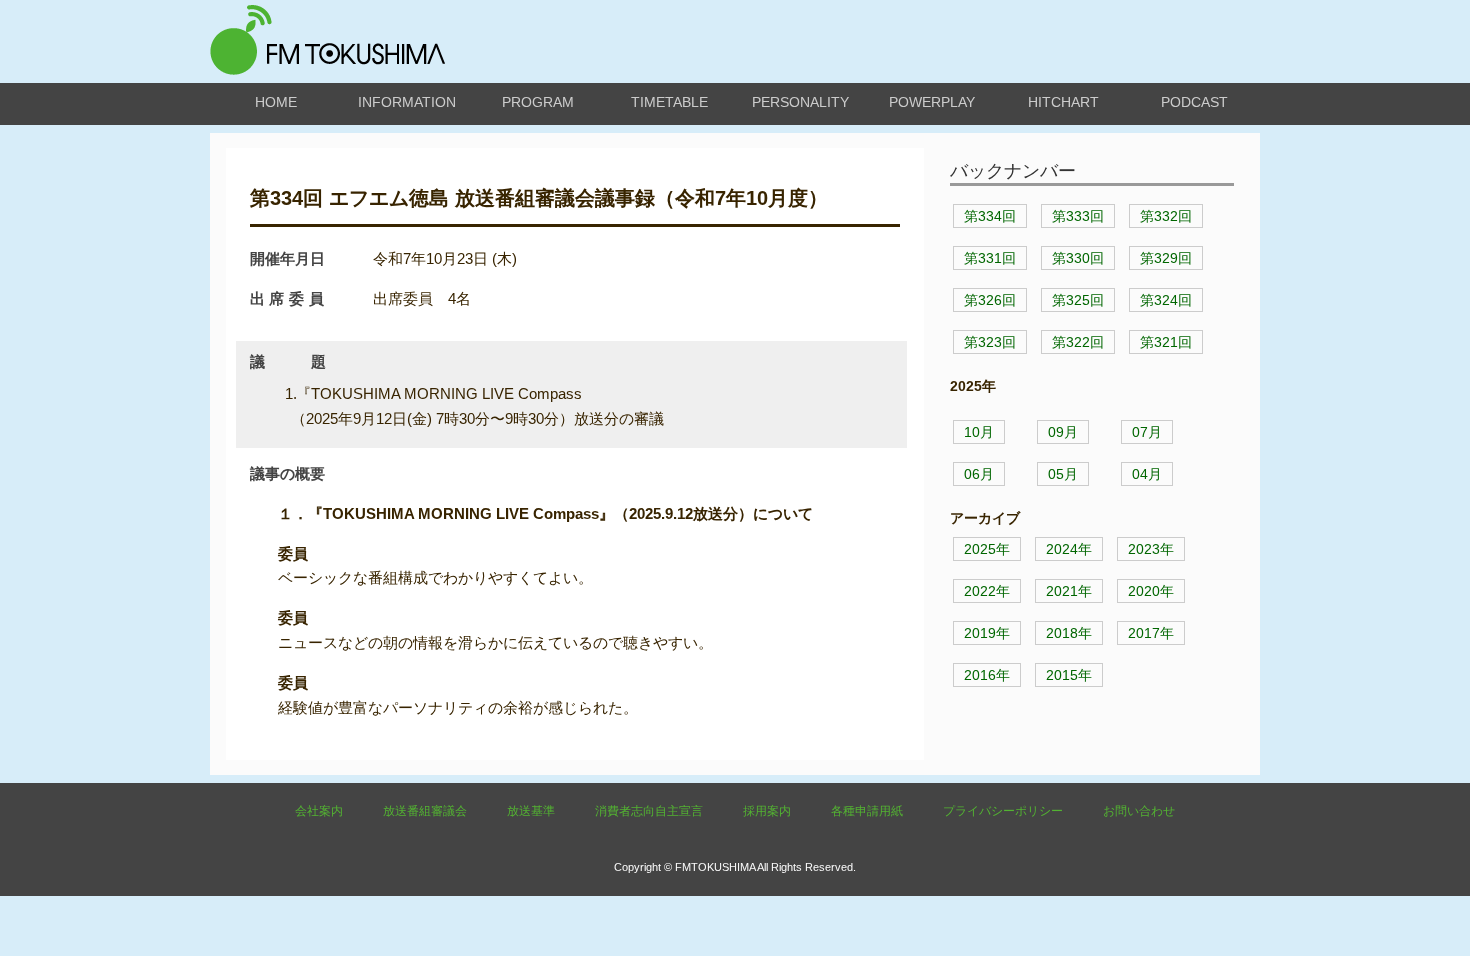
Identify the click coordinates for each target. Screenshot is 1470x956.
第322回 (1078, 342)
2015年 (1069, 675)
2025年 (987, 549)
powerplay (932, 102)
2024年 (1069, 549)
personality (800, 102)
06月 (979, 474)
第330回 (1078, 258)
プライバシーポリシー (1003, 811)
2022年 (987, 591)
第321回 (1166, 342)
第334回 (990, 216)
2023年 (1151, 549)
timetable (669, 102)
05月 (1063, 474)
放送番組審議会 (425, 811)
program (538, 102)
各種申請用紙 (867, 811)
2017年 (1151, 633)
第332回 (1166, 216)
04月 (1147, 474)
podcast (1194, 102)
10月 (979, 432)
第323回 (990, 342)
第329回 (1166, 258)
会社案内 (319, 811)
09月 (1063, 432)
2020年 (1151, 591)
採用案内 (767, 811)
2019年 (987, 633)
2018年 (1069, 633)
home (276, 102)
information (407, 102)
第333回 (1078, 216)
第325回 (1078, 300)
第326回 (990, 300)
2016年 (987, 675)
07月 (1147, 432)
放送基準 (531, 811)
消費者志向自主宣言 (649, 811)
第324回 (1166, 300)
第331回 (990, 258)
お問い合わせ (1139, 811)
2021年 (1069, 591)
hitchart (1063, 102)
